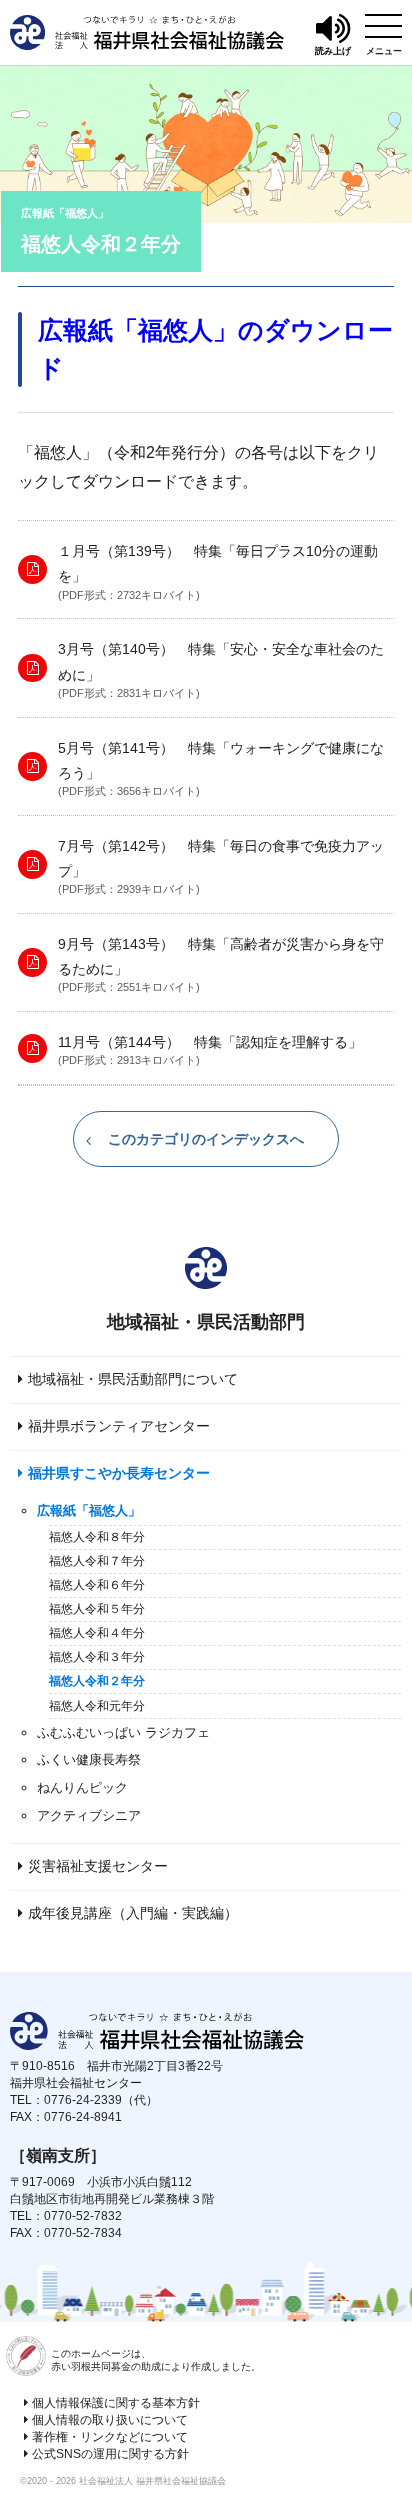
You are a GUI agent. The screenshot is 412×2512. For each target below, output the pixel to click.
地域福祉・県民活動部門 (206, 1322)
